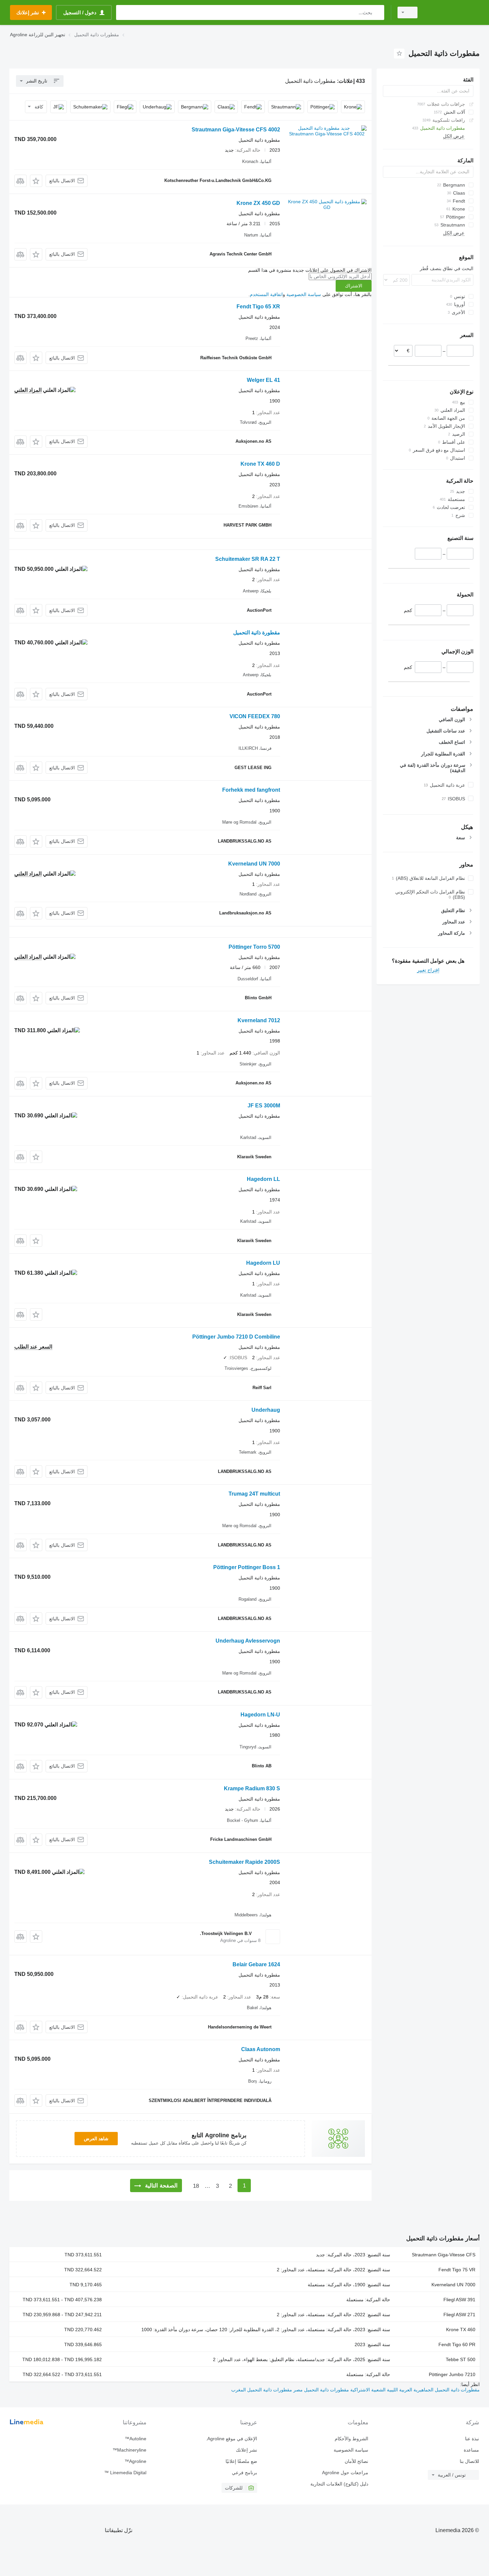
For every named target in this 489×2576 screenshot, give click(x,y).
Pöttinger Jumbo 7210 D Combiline (236, 1337)
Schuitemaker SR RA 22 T (248, 559)
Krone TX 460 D (260, 464)
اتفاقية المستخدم (266, 294)
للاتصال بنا (469, 2461)
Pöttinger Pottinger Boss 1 (247, 1567)
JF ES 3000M (264, 1106)
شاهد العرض (96, 2139)
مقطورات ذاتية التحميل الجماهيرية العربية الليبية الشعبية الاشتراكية (414, 2390)
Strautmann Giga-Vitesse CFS (444, 2255)
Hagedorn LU (263, 1263)
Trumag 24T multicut (254, 1494)
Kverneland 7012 (259, 1020)
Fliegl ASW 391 (459, 2300)
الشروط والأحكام (351, 2439)
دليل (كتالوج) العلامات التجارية (339, 2484)
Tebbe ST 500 (461, 2359)
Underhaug (266, 1410)
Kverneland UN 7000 (254, 864)
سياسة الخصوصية (304, 294)
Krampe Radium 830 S (252, 1788)
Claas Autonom (261, 2049)
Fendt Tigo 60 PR (457, 2344)
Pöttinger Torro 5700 (254, 947)
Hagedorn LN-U (260, 1715)
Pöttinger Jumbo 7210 (452, 2374)
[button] (36, 181)
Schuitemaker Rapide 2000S (244, 1862)
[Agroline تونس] (452, 12)
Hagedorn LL (263, 1179)
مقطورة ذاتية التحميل (257, 633)
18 (196, 2186)
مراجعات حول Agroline (345, 2473)
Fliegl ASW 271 (459, 2315)
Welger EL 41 (263, 380)
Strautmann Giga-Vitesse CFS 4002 (236, 130)
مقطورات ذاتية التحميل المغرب (262, 2390)
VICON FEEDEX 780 (255, 716)
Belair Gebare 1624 (256, 1964)
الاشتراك (354, 286)
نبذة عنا (472, 2439)
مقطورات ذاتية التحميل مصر (321, 2390)
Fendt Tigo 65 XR (258, 307)
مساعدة (471, 2450)
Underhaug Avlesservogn (248, 1641)
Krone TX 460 (461, 2330)
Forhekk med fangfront (251, 790)
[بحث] (378, 12)
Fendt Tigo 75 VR (457, 2270)
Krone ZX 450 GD (258, 203)
